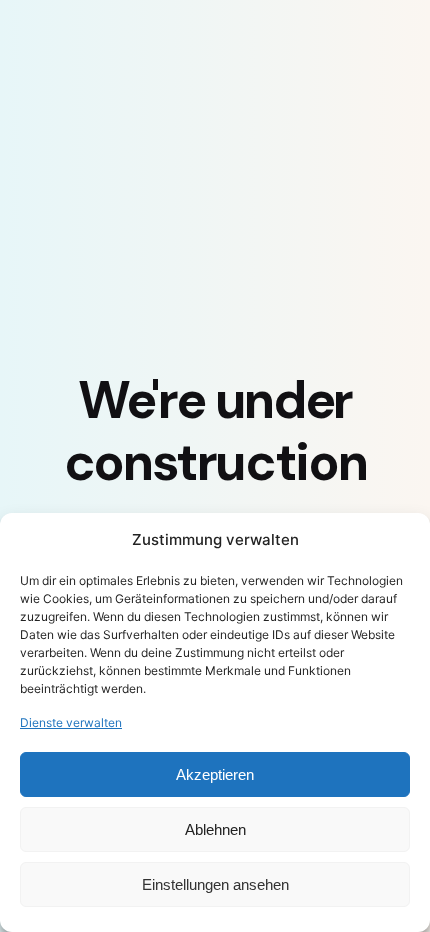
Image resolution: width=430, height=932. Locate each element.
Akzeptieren (215, 774)
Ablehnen (215, 829)
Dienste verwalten (71, 722)
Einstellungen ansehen (215, 884)
